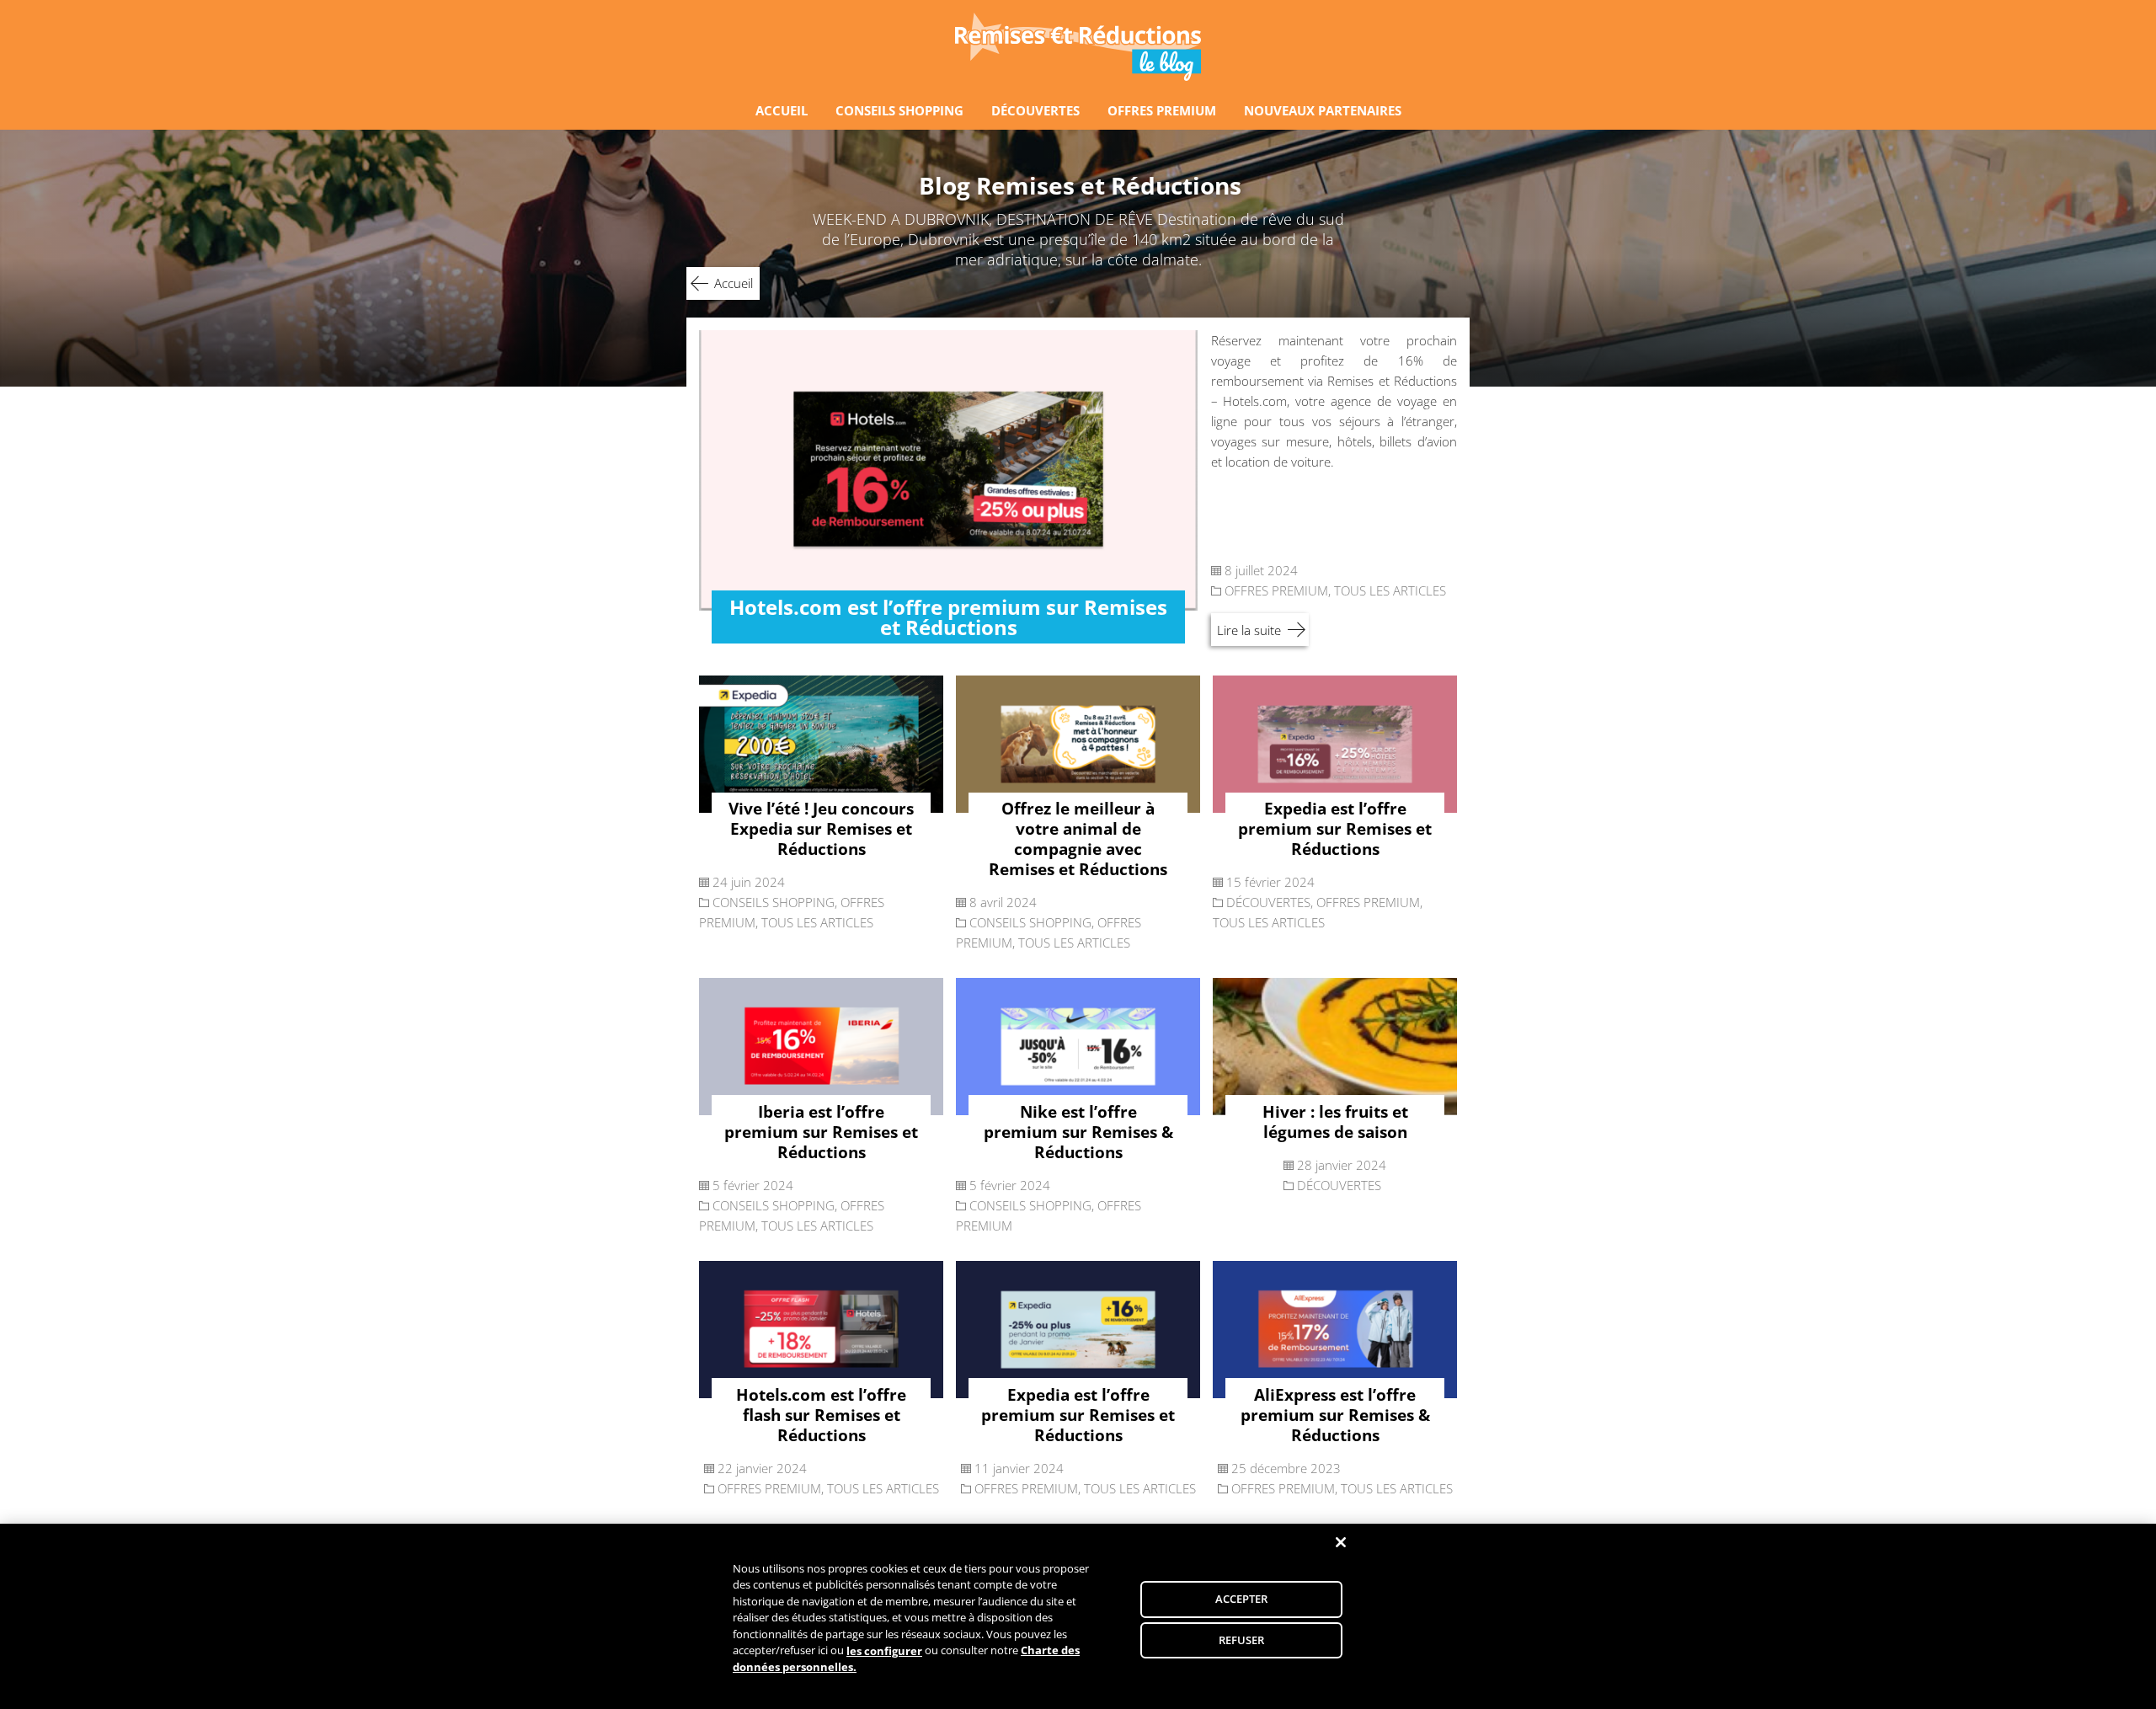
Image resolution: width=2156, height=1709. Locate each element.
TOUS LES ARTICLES (1390, 590)
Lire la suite (1249, 630)
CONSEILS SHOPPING (899, 110)
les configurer (884, 1651)
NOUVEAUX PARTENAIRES (1323, 110)
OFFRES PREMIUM (1162, 110)
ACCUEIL (782, 110)
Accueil (734, 283)
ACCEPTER (1242, 1599)
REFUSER (1242, 1640)
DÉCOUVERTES (1035, 110)
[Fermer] (1341, 1542)
